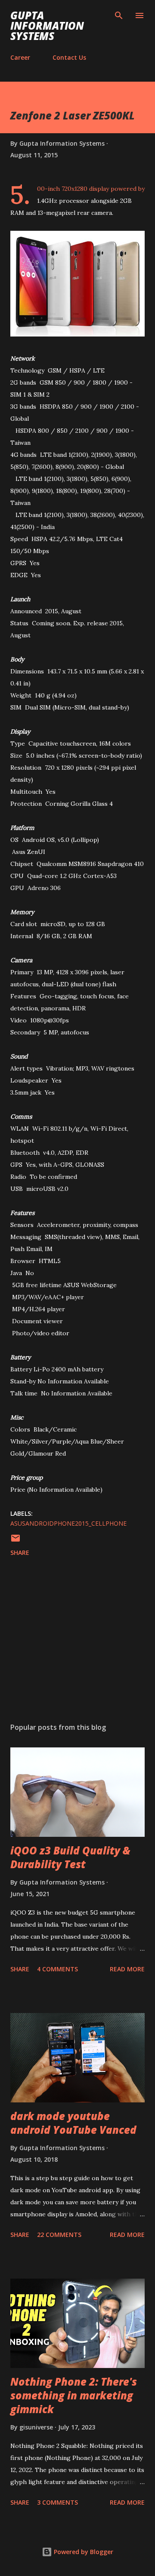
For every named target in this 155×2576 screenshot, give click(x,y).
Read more (127, 1969)
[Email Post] (15, 1541)
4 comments (57, 1969)
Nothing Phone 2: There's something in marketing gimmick (74, 2395)
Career (20, 57)
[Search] (119, 15)
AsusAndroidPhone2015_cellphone (68, 1523)
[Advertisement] (77, 1641)
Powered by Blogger (83, 2552)
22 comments (59, 2235)
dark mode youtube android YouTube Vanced (73, 2123)
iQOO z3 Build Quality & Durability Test (70, 1857)
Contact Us (69, 57)
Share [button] (20, 1553)
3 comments (57, 2502)
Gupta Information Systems (47, 26)
